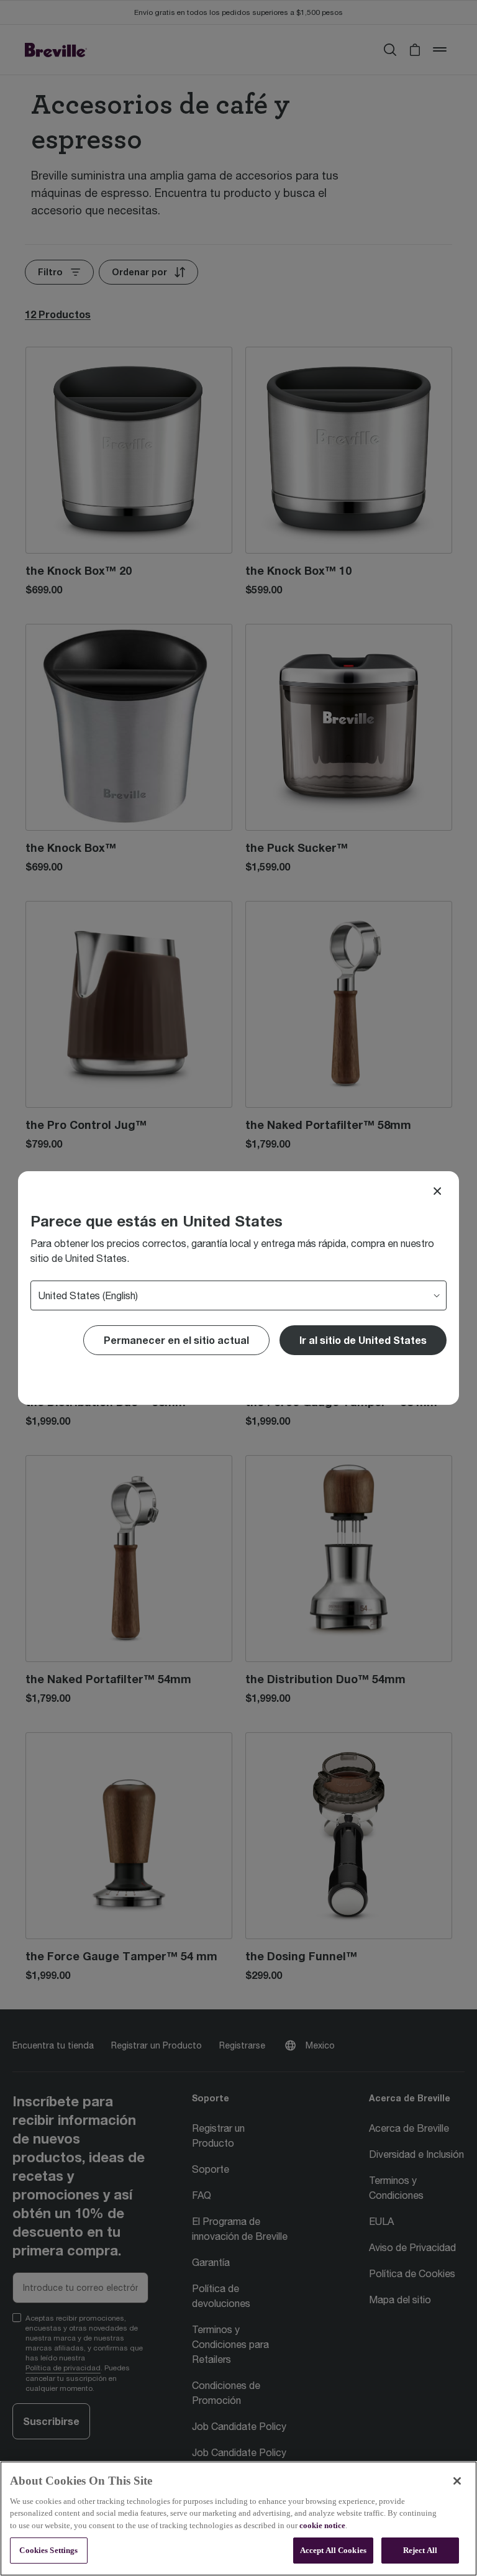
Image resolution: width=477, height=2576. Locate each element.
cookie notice (322, 2525)
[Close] (437, 1191)
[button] (363, 1340)
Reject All (420, 2550)
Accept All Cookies (333, 2550)
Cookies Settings (48, 2550)
